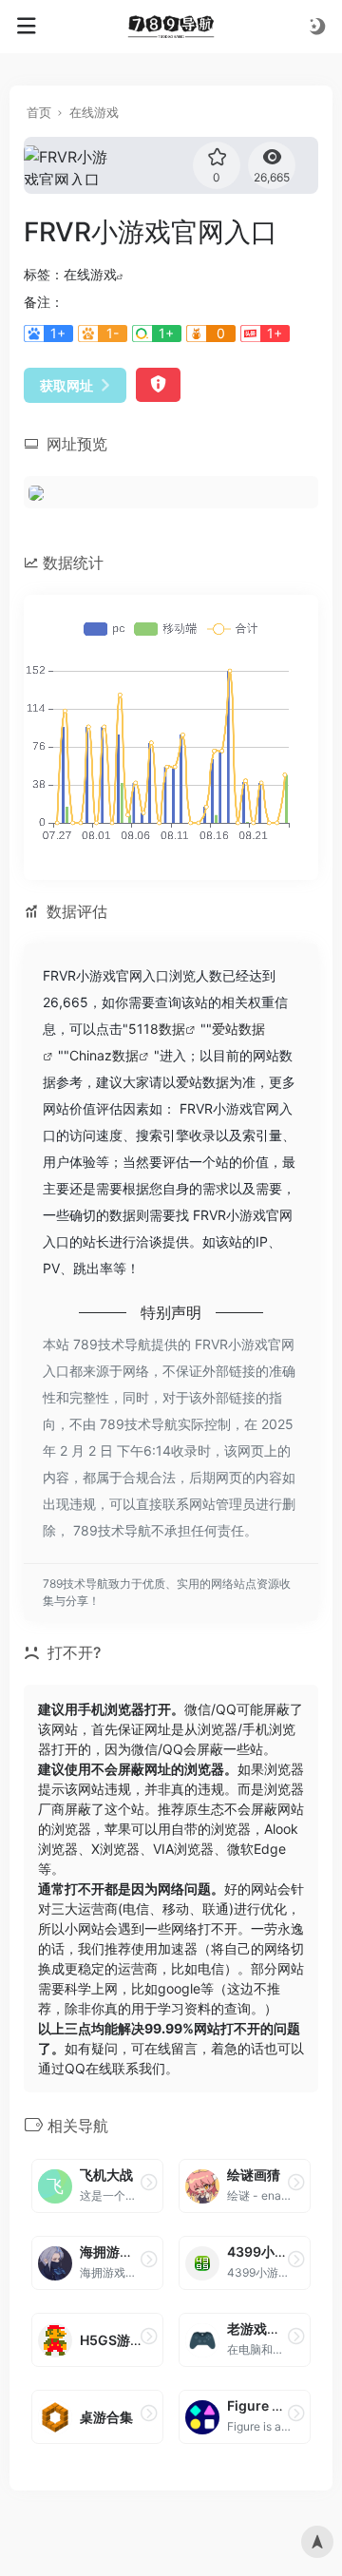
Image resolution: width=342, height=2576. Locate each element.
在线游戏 (94, 112)
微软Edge (256, 1849)
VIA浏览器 (183, 1849)
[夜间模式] (317, 26)
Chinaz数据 (104, 1055)
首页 (39, 112)
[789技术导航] (171, 27)
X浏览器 (115, 1849)
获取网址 (66, 385)
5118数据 (157, 1029)
